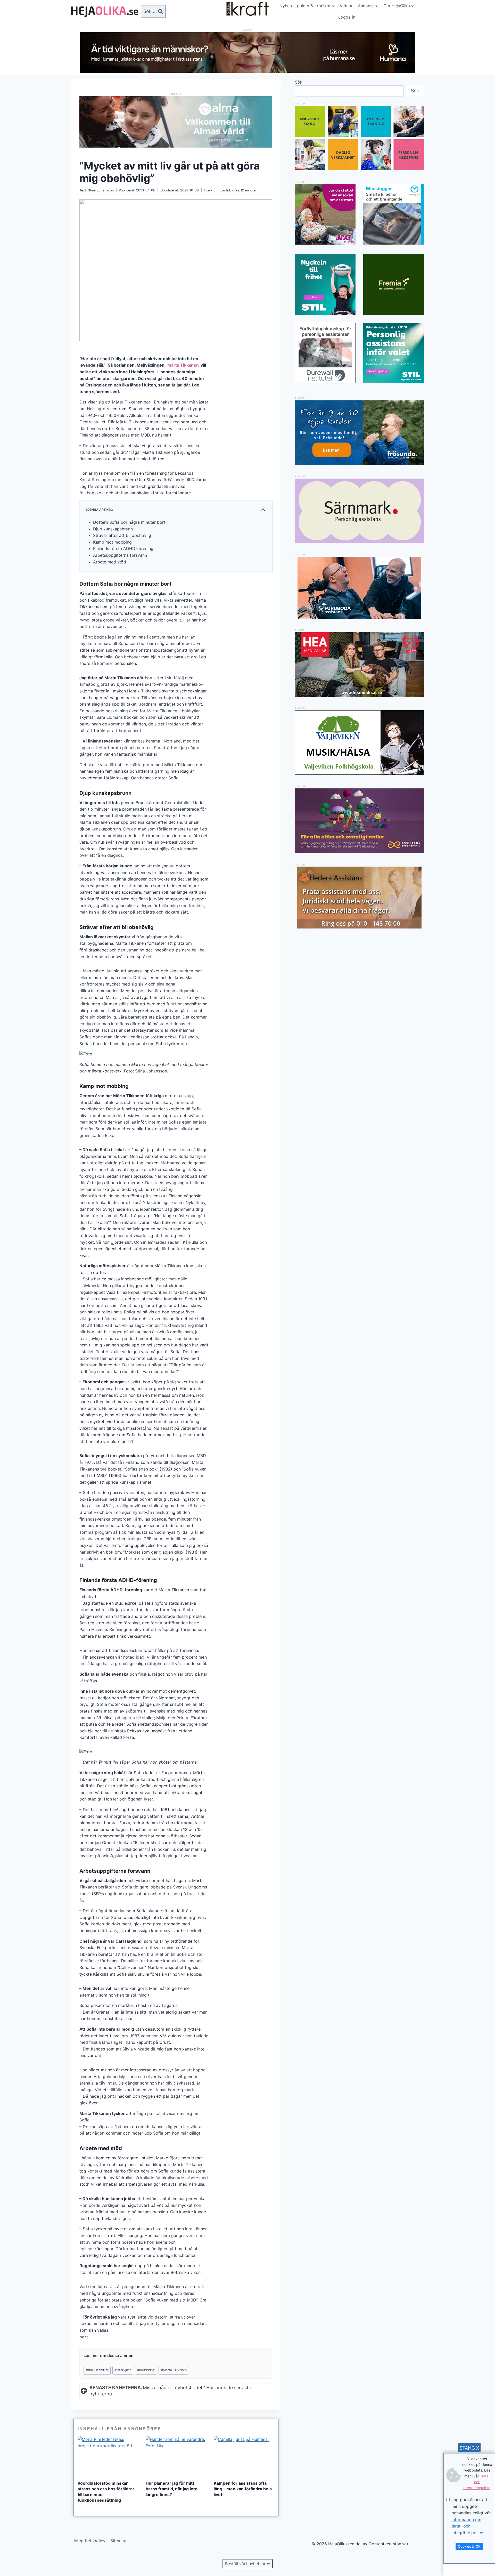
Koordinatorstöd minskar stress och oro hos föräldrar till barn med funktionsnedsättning (106, 2492)
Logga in (347, 17)
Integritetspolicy (90, 2541)
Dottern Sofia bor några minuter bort (129, 522)
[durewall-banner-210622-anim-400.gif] (325, 353)
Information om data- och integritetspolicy (467, 2526)
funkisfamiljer (97, 2370)
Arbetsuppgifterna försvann (120, 555)
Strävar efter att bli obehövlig (122, 535)
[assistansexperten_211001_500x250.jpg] (359, 851)
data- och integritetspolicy (476, 2482)
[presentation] (108, 2456)
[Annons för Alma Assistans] (176, 122)
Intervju (210, 190)
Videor (346, 6)
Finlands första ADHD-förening (123, 548)
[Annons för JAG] (325, 243)
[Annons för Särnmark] (359, 542)
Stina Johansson (101, 190)
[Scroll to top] (13, 2555)
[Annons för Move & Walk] (359, 169)
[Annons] (247, 71)
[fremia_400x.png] (394, 285)
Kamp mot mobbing (112, 542)
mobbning (146, 2370)
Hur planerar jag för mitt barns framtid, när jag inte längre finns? (172, 2489)
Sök (299, 82)
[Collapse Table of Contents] (263, 510)
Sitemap (118, 2541)
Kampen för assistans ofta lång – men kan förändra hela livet (243, 2489)
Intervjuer (123, 2370)
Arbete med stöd (110, 562)
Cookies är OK (469, 2546)
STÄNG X (469, 2448)
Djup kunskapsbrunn (113, 529)
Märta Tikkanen (183, 365)
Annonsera (368, 6)
